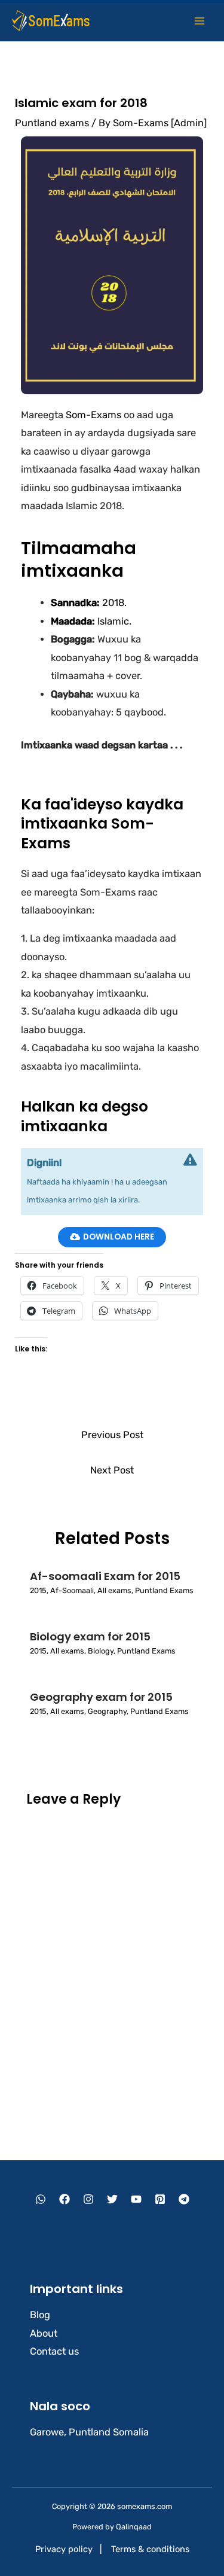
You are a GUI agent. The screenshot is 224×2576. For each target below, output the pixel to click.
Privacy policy (64, 2549)
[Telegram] (184, 2199)
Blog (40, 2315)
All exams (114, 1590)
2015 (38, 1590)
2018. (89, 603)
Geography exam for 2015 (101, 1697)
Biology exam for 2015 (90, 1636)
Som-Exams (93, 415)
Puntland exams (52, 123)
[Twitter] (112, 2199)
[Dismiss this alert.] (190, 1160)
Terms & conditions (150, 2549)
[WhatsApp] (41, 2199)
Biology (101, 1651)
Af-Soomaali (72, 1590)
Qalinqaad (134, 2527)
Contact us (54, 2351)
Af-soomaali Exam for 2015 (105, 1576)
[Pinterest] (160, 2199)
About (44, 2333)
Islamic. (91, 621)
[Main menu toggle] (199, 21)
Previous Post (112, 1435)
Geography (107, 1711)
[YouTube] (136, 2199)
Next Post (112, 1470)
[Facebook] (65, 2199)
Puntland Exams (164, 1590)
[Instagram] (88, 2199)
